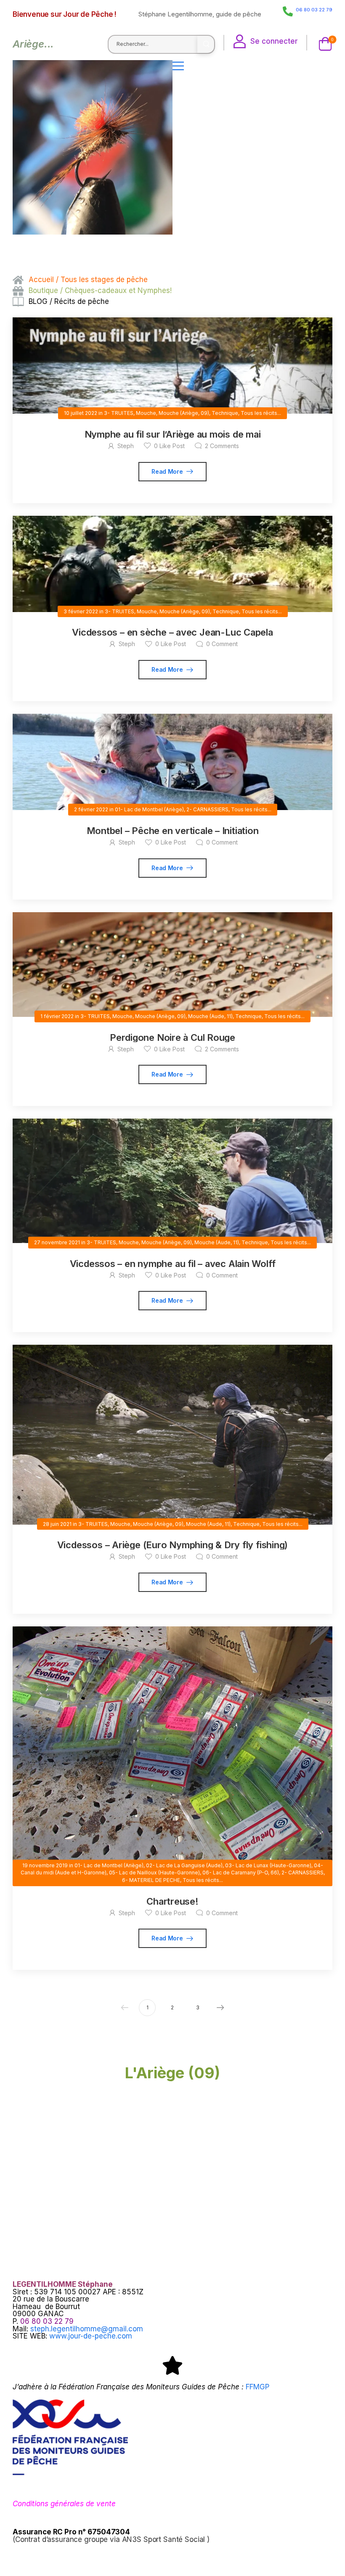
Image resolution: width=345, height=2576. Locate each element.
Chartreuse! (172, 1901)
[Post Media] (172, 366)
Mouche (146, 413)
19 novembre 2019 (45, 1865)
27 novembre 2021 (57, 1242)
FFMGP (257, 2387)
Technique (225, 413)
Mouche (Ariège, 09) (184, 413)
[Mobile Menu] (252, 66)
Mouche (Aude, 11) (210, 1016)
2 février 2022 (91, 809)
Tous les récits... (261, 413)
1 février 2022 (57, 1016)
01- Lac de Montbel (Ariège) (149, 809)
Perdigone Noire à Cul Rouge (172, 1037)
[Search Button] (206, 44)
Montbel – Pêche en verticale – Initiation (173, 831)
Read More (168, 471)
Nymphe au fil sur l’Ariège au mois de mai (173, 434)
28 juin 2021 (57, 1524)
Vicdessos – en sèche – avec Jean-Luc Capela (172, 632)
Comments (222, 446)
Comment (222, 644)
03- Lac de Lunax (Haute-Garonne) (268, 1865)
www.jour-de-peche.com (91, 2336)
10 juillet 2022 (81, 413)
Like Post (169, 446)
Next (220, 2008)
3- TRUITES (119, 413)
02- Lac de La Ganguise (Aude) (184, 1865)
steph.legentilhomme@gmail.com (87, 2329)
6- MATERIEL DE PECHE (151, 1880)
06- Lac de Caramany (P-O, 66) (241, 1873)
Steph (126, 446)
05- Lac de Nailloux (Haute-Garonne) (154, 1873)
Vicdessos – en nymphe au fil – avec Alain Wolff (173, 1264)
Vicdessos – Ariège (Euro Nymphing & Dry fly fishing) (173, 1545)
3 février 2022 (81, 611)
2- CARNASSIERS (207, 809)
